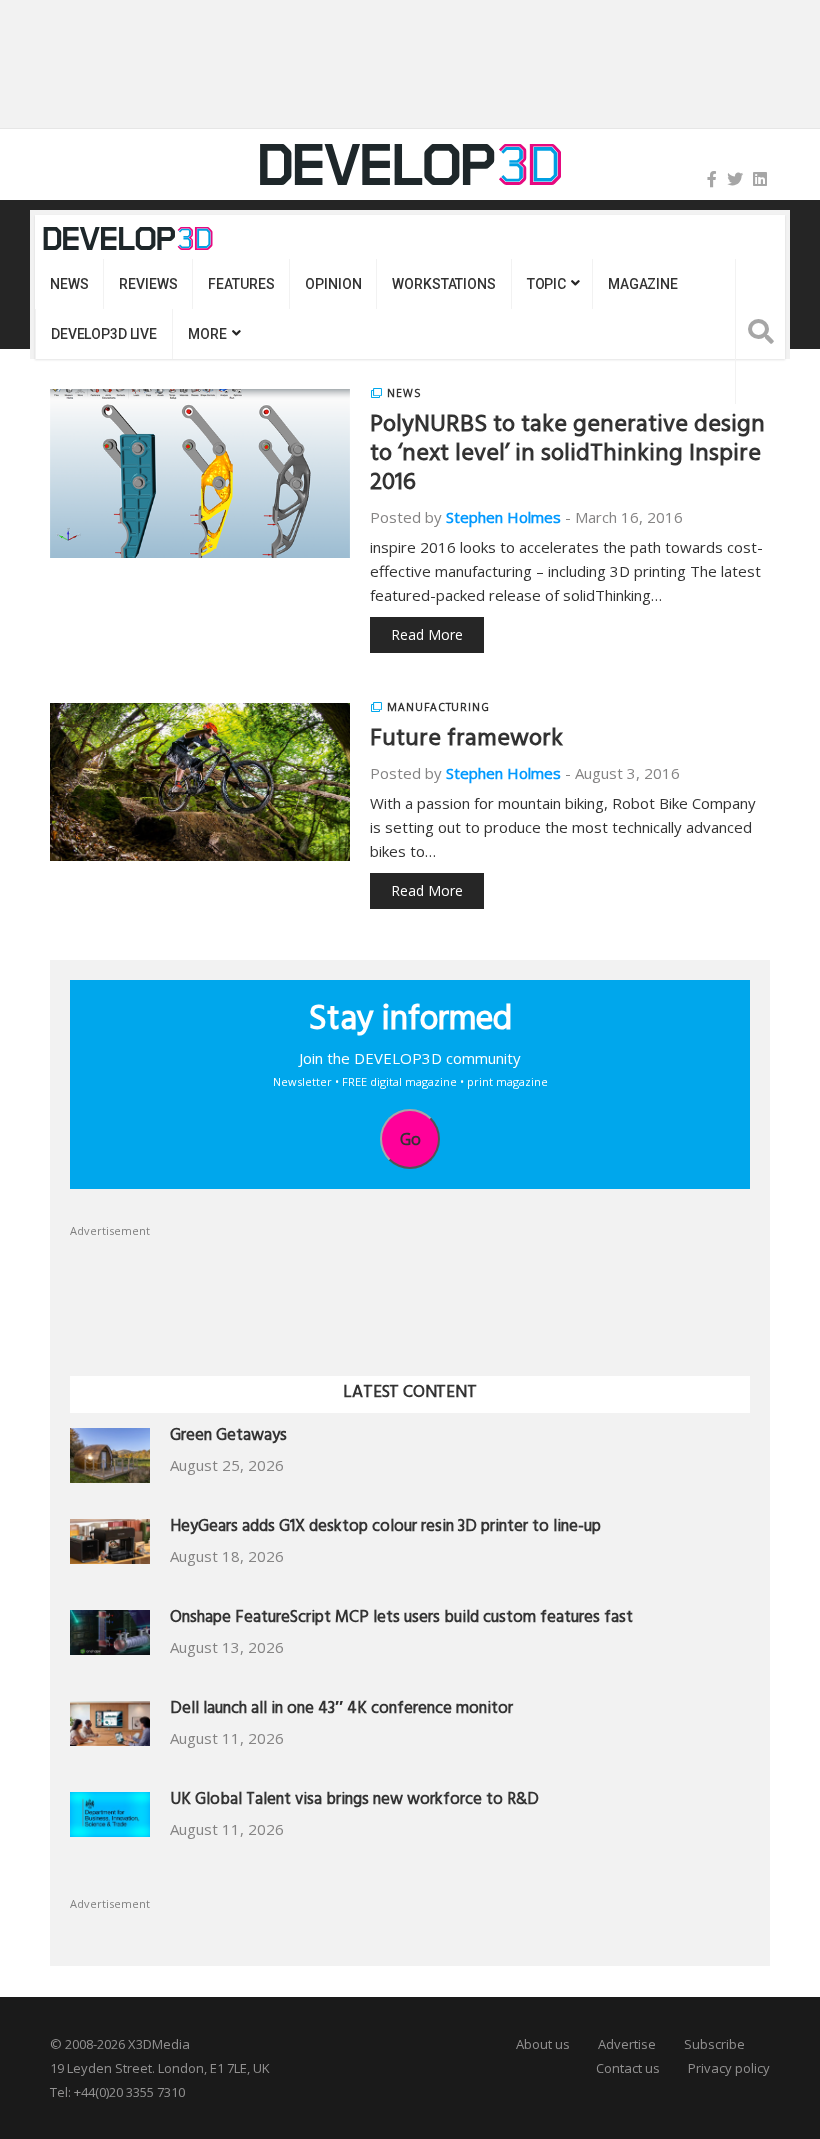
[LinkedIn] (760, 179)
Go (410, 1139)
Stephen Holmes (503, 517)
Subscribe (714, 2044)
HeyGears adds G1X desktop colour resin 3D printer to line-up (385, 1528)
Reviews (148, 284)
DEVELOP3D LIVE (104, 334)
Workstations (443, 284)
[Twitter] (735, 179)
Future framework (466, 741)
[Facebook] (712, 179)
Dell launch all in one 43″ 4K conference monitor (341, 1710)
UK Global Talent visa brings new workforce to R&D (354, 1801)
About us (543, 2044)
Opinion (333, 284)
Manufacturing (438, 707)
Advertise (627, 2044)
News (69, 284)
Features (241, 284)
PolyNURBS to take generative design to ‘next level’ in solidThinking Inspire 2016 (567, 456)
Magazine (643, 284)
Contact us (628, 2068)
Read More (427, 634)
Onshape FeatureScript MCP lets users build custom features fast (401, 1619)
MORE (207, 334)
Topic (546, 284)
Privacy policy (729, 2068)
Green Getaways (228, 1437)
